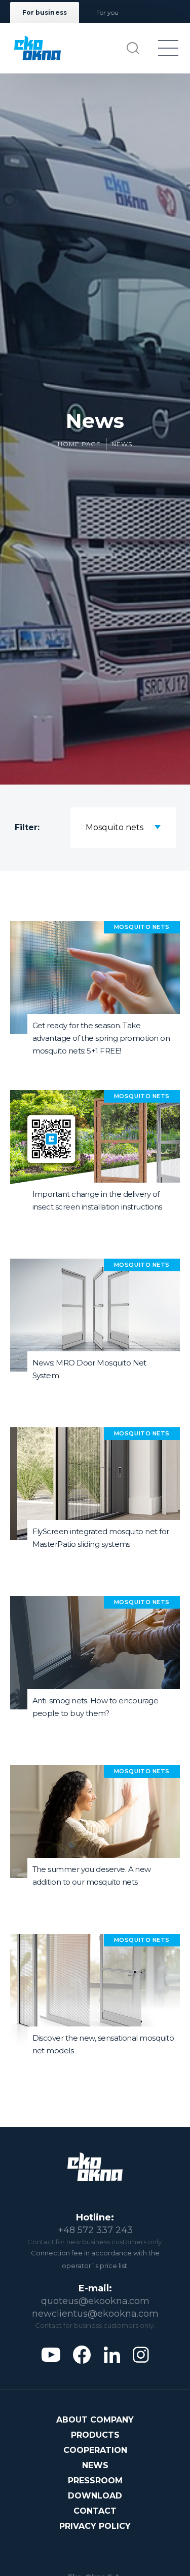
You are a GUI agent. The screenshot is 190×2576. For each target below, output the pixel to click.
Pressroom (95, 2481)
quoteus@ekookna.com (95, 2301)
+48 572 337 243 (95, 2230)
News (122, 444)
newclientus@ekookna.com (95, 2314)
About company (95, 2420)
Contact (95, 2511)
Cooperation (95, 2450)
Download (95, 2496)
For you (107, 12)
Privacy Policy (95, 2526)
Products (95, 2435)
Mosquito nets (115, 827)
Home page (80, 444)
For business (45, 12)
